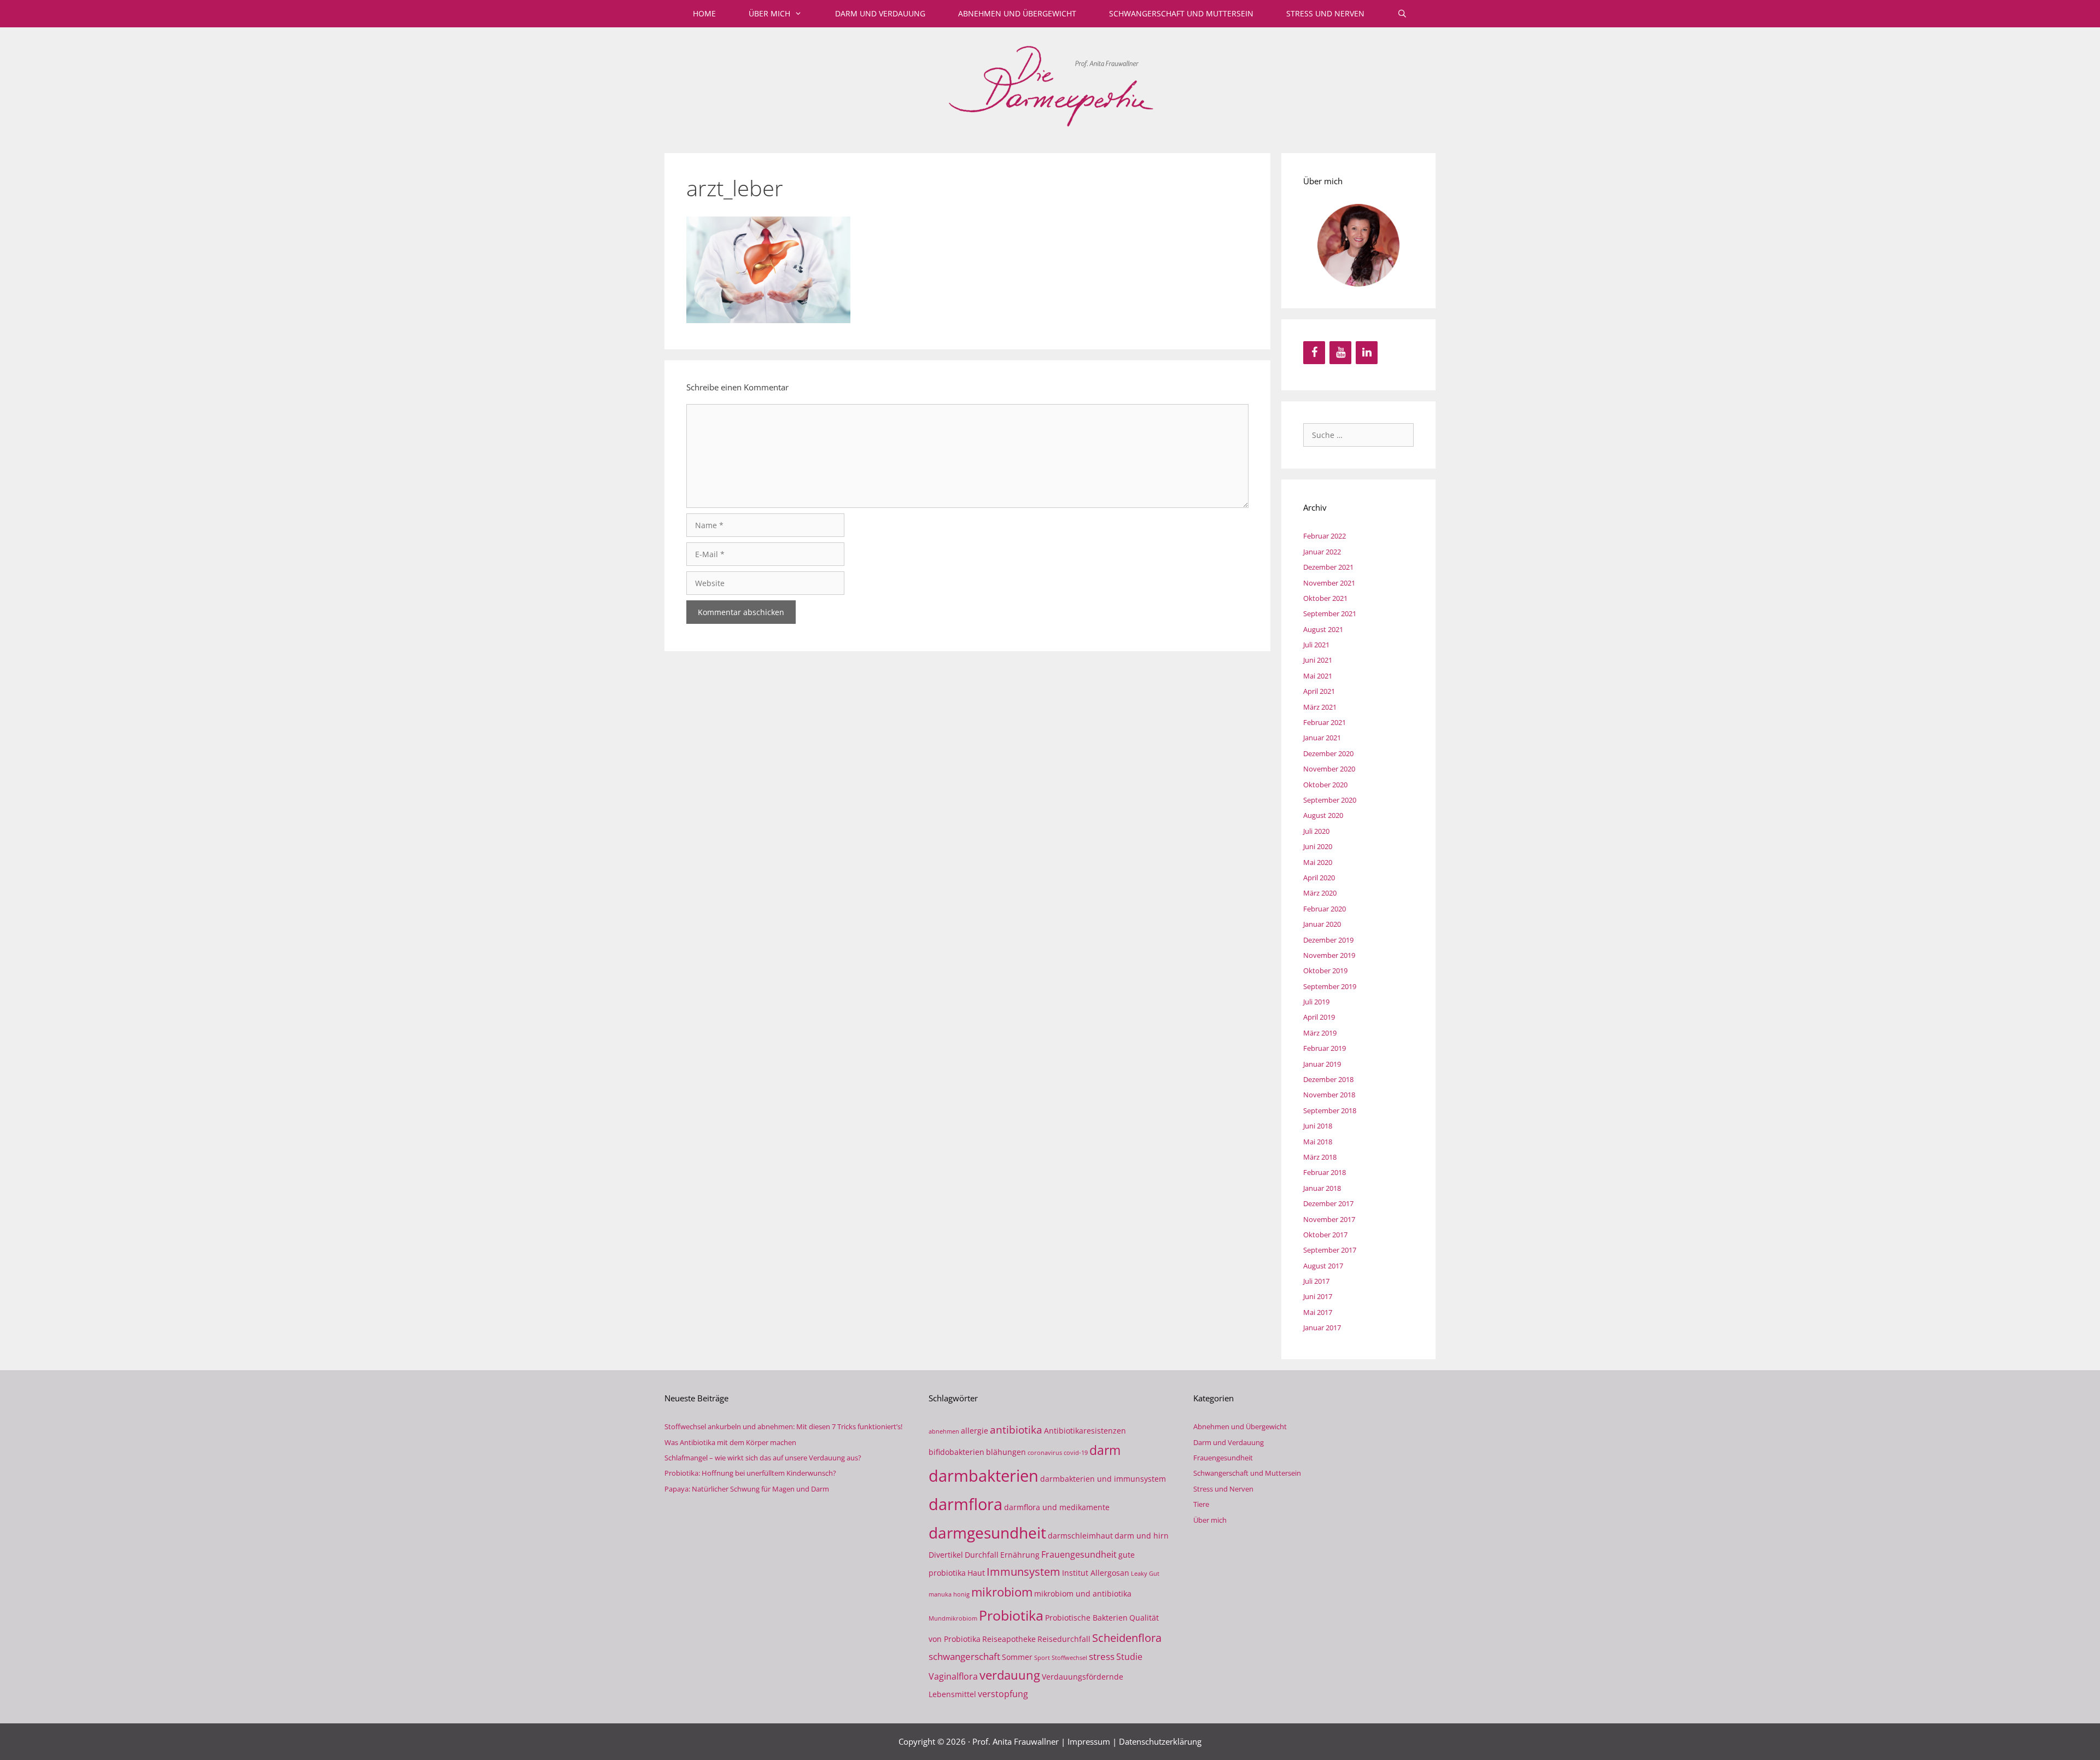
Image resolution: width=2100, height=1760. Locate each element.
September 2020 (1330, 800)
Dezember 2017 (1328, 1203)
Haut (976, 1573)
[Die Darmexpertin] (1050, 84)
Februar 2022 (1325, 536)
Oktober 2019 (1325, 970)
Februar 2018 (1325, 1172)
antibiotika (1016, 1429)
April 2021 (1319, 691)
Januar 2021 (1322, 738)
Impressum (1089, 1741)
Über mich (769, 13)
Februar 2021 (1325, 722)
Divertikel (946, 1555)
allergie (975, 1431)
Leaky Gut (1145, 1574)
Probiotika (1011, 1615)
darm (1105, 1450)
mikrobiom (1002, 1592)
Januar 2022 (1322, 552)
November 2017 (1329, 1219)
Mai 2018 (1318, 1142)
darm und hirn (1142, 1536)
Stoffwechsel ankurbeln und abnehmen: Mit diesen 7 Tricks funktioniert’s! (783, 1426)
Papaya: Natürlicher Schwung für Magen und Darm (747, 1489)
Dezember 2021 (1328, 567)
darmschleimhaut (1080, 1536)
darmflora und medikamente (1057, 1507)
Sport (1042, 1658)
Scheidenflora (1127, 1638)
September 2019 (1330, 986)
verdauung (1010, 1675)
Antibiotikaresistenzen (1085, 1431)
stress (1102, 1656)
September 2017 (1330, 1250)
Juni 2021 (1318, 660)
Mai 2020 (1318, 862)
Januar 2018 (1322, 1188)
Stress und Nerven (1325, 13)
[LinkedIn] (1367, 353)
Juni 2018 (1318, 1126)
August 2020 (1323, 815)
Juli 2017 (1316, 1281)
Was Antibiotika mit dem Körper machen (730, 1442)
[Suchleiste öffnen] (1402, 14)
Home (704, 13)
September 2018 (1330, 1110)
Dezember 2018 (1328, 1079)
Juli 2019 (1316, 1002)
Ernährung (1020, 1555)
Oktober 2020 (1325, 785)
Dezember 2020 (1328, 753)
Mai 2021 (1318, 676)
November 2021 (1329, 583)
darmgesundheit (987, 1533)
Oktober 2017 (1325, 1235)
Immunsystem (1023, 1572)
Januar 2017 (1322, 1328)
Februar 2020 (1325, 909)
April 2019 (1319, 1017)
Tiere (1201, 1504)
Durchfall (982, 1555)
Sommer (1017, 1657)
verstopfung (1003, 1694)
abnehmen (944, 1431)
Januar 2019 (1322, 1064)
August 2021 (1323, 629)
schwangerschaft (964, 1656)
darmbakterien (984, 1475)
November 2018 (1329, 1095)
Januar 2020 (1322, 924)
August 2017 (1323, 1266)
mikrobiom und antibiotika (1083, 1594)
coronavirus (1045, 1453)
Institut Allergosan (1096, 1573)
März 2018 (1320, 1157)
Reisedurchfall (1064, 1639)
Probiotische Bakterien (1086, 1618)
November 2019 (1329, 955)
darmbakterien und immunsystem (1103, 1479)
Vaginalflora (953, 1676)
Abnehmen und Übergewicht (1017, 13)
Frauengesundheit (1079, 1554)
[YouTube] (1340, 353)
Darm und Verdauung (880, 13)
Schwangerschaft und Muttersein (1181, 13)
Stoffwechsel (1069, 1658)
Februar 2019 (1325, 1048)
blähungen (1006, 1452)
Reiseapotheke (1009, 1639)
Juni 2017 (1318, 1296)
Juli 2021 (1316, 645)
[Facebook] (1314, 353)
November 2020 (1329, 769)
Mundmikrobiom (953, 1618)
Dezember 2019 (1328, 940)
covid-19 (1076, 1453)
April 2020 (1319, 878)
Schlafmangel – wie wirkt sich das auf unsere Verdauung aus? (763, 1458)
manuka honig (949, 1594)
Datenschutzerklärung (1160, 1741)
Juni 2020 (1318, 846)
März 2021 (1320, 707)
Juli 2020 (1316, 831)
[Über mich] (1358, 245)
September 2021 (1330, 613)
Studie (1129, 1657)
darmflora (966, 1504)
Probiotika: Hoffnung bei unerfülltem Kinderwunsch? (750, 1473)
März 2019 (1320, 1033)
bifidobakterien (956, 1452)
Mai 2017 (1318, 1312)
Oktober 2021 (1325, 598)
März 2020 (1320, 893)
